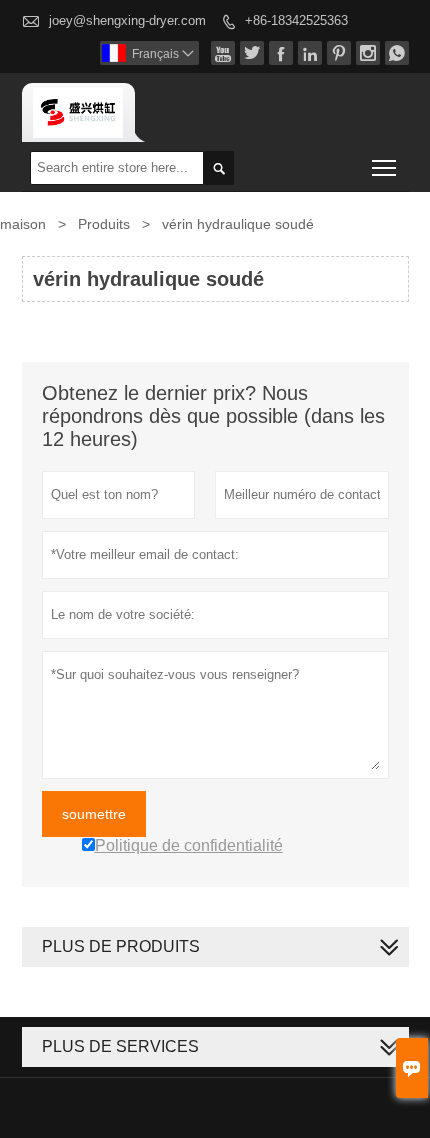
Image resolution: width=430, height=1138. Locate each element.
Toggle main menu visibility (384, 167)
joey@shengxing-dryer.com (127, 20)
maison (23, 224)
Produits (104, 224)
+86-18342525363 (296, 20)
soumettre (94, 814)
